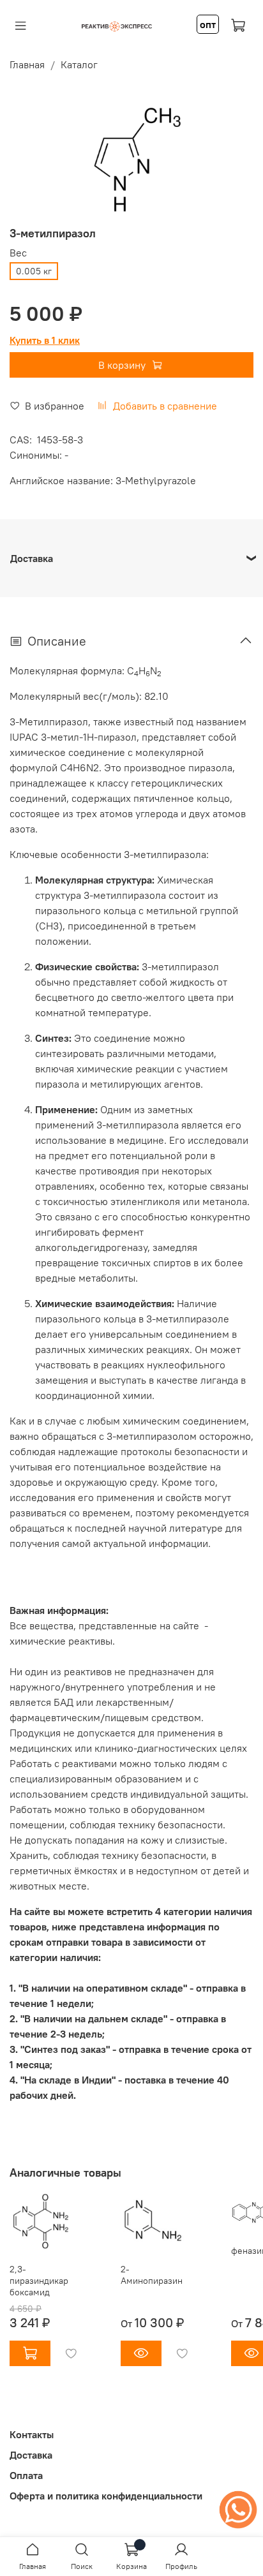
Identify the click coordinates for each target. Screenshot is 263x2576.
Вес (18, 253)
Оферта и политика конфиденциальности (106, 2496)
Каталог (79, 64)
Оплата (26, 2475)
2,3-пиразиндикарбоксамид (39, 2281)
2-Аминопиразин (152, 2275)
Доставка (31, 2455)
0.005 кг (34, 271)
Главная (27, 64)
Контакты (32, 2434)
